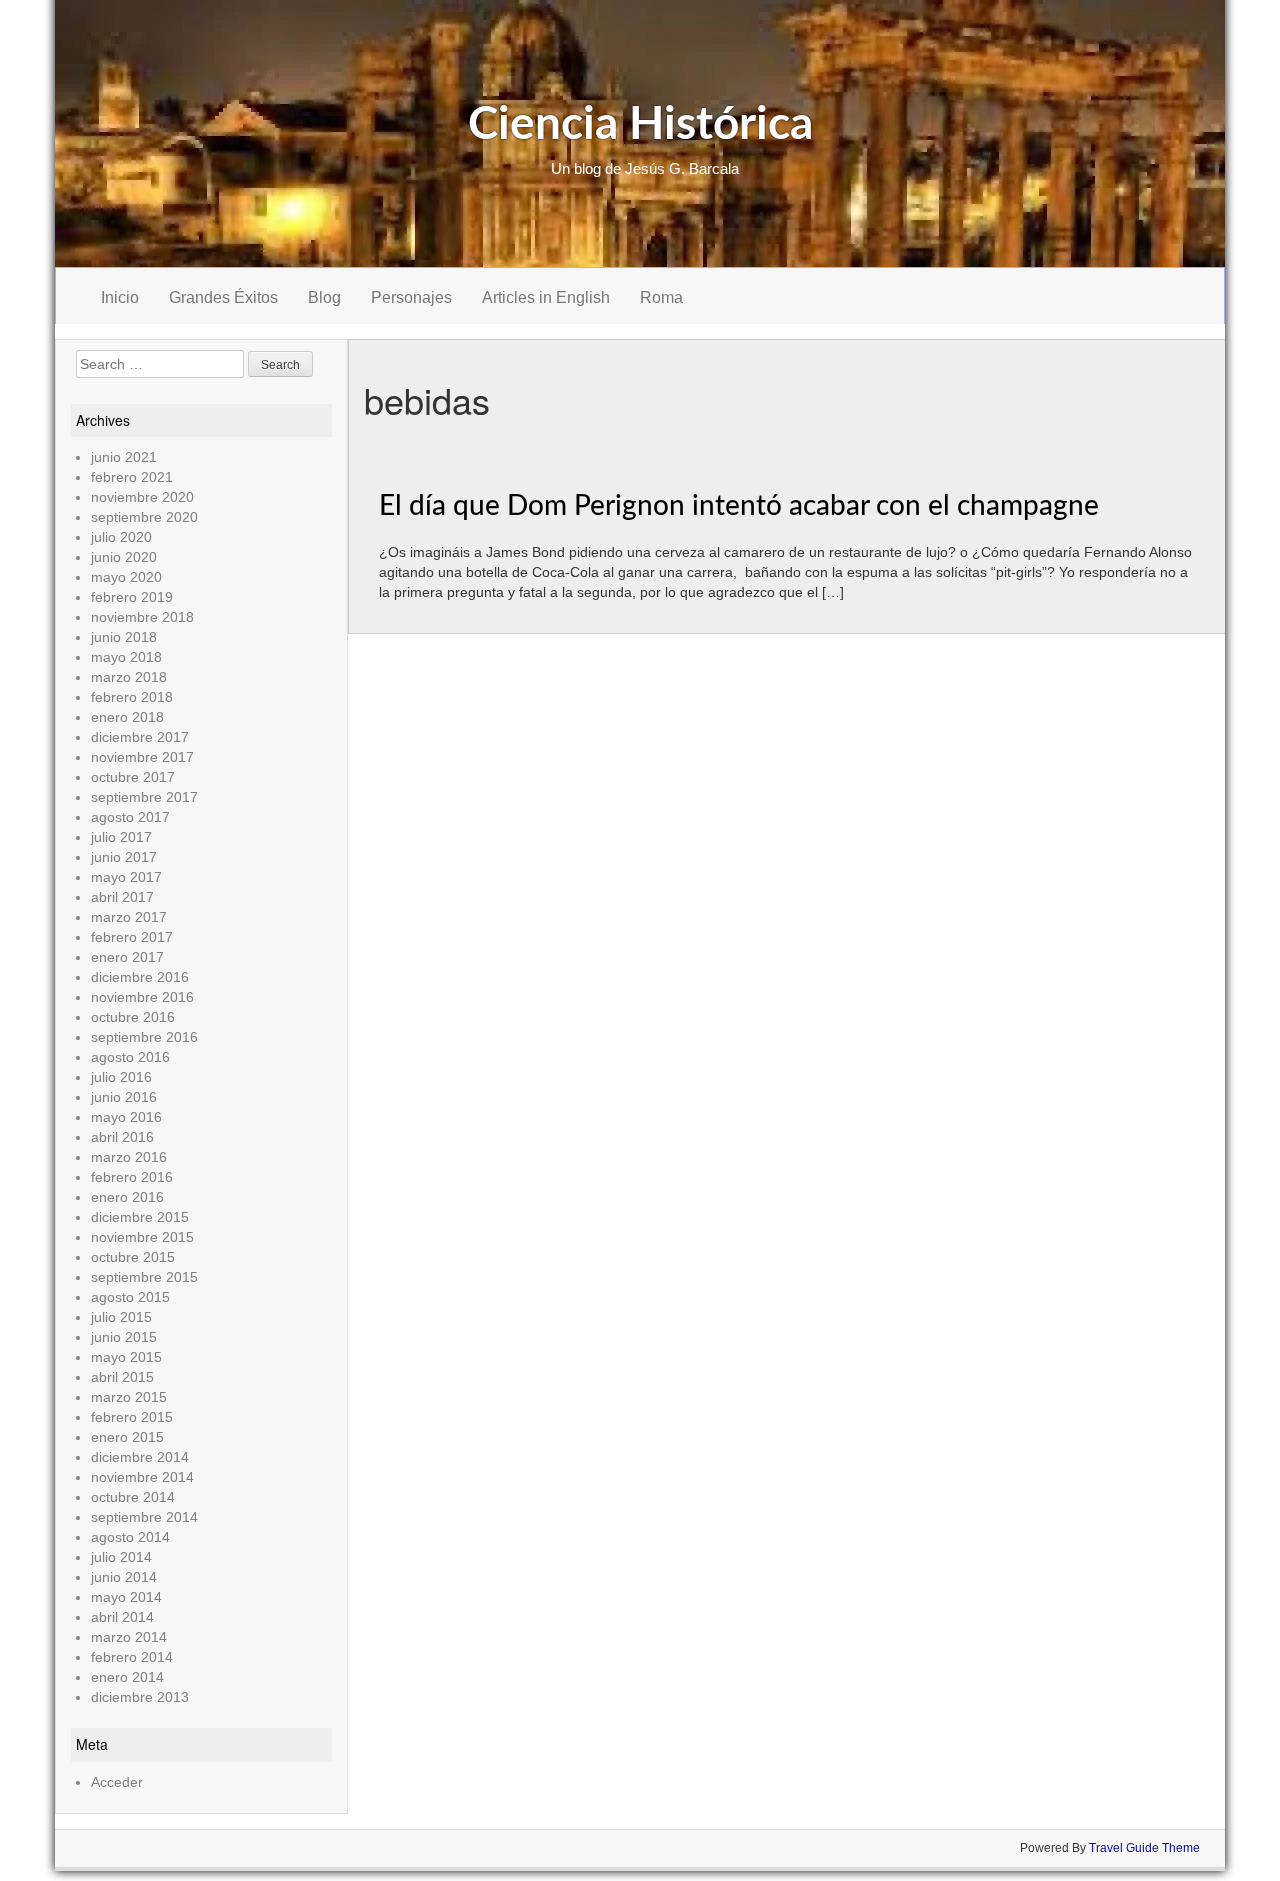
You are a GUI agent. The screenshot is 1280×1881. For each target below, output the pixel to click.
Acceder (117, 1782)
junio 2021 (124, 457)
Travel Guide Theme (1144, 1848)
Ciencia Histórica (640, 125)
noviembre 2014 (142, 1477)
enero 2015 (127, 1437)
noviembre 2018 (142, 617)
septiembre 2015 (144, 1277)
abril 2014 (122, 1617)
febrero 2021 (132, 477)
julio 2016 (121, 1077)
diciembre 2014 (140, 1457)
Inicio (120, 297)
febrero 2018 (132, 697)
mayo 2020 (126, 577)
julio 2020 (121, 537)
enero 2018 (127, 717)
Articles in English (546, 297)
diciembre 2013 (140, 1697)
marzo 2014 (129, 1637)
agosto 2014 (130, 1537)
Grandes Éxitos (223, 297)
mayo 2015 (126, 1357)
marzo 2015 (129, 1397)
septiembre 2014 (144, 1517)
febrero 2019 (132, 597)
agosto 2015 (130, 1297)
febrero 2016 (132, 1177)
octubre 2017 (133, 777)
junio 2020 (124, 557)
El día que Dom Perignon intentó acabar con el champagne (739, 506)
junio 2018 (124, 637)
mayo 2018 (126, 657)
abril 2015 (122, 1377)
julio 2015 (121, 1317)
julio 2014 (121, 1557)
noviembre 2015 (142, 1237)
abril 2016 (122, 1137)
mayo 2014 (126, 1597)
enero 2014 (127, 1677)
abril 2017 (122, 897)
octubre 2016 (133, 1017)
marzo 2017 (129, 917)
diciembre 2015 (140, 1217)
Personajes (411, 297)
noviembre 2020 (142, 497)
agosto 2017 (130, 817)
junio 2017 (124, 857)
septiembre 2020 (144, 517)
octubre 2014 (133, 1497)
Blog (324, 297)
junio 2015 (124, 1337)
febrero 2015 (132, 1417)
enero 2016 (127, 1197)
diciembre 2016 (140, 977)
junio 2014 (124, 1577)
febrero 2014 (132, 1657)
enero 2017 (127, 957)
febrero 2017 (132, 937)
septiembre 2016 (144, 1037)
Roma (661, 297)
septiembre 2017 (144, 797)
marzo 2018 (129, 677)
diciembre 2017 (140, 737)
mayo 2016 (126, 1117)
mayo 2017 (126, 877)
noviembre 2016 (142, 997)
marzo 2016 (129, 1157)
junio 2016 (124, 1097)
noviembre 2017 (142, 757)
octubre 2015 (133, 1257)
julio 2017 (121, 837)
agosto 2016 (130, 1057)
